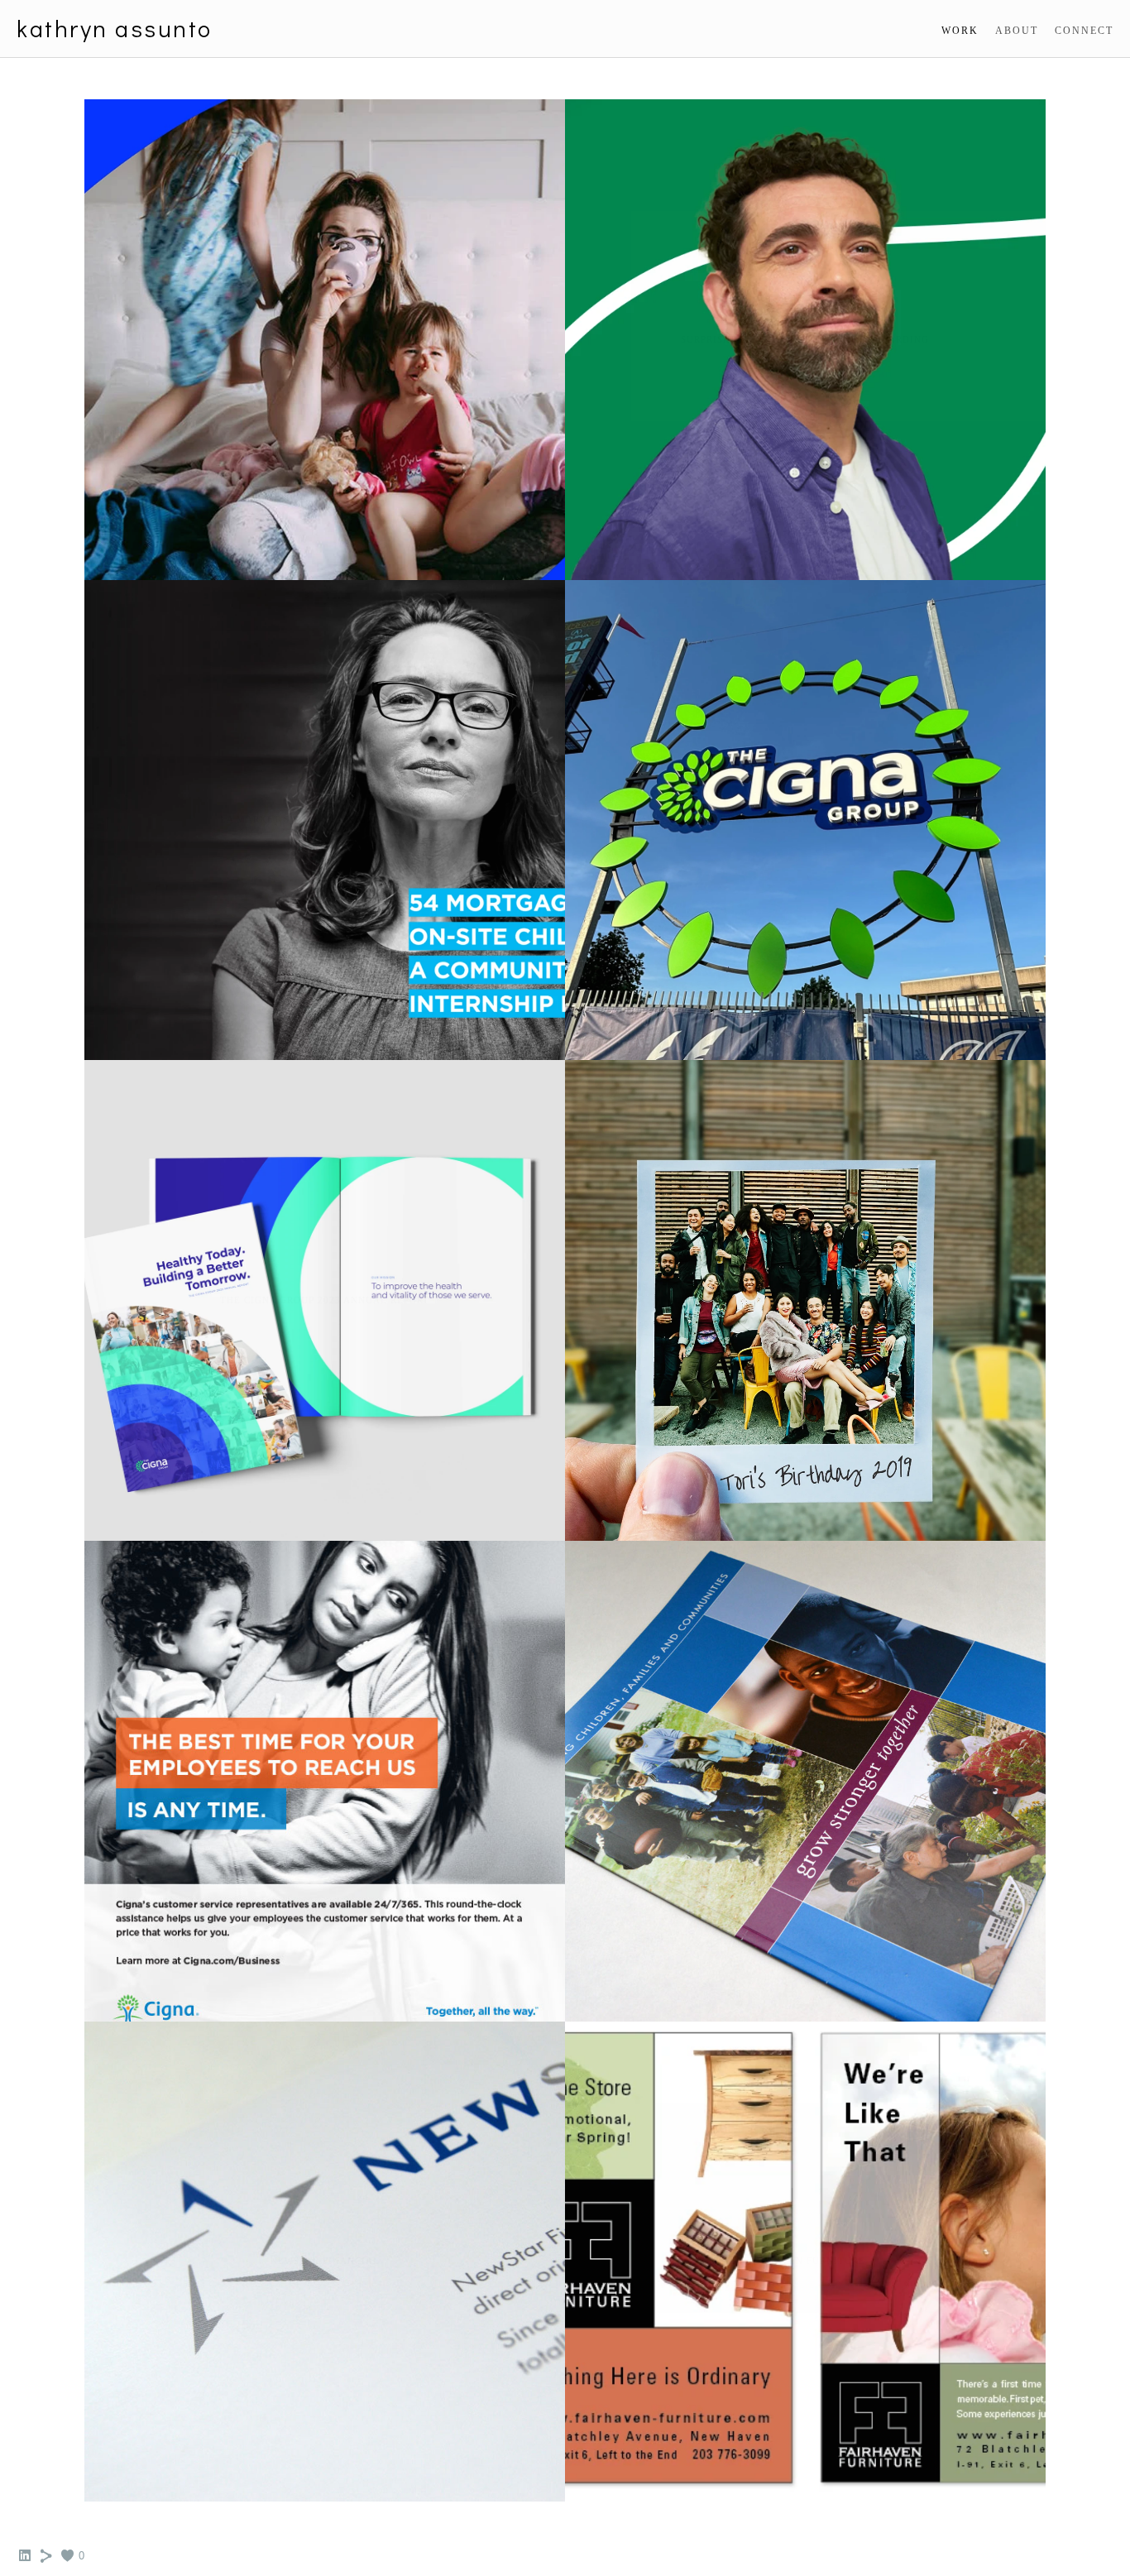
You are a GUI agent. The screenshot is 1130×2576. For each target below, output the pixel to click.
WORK (960, 31)
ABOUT (1017, 31)
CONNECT (1084, 31)
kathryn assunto (115, 29)
